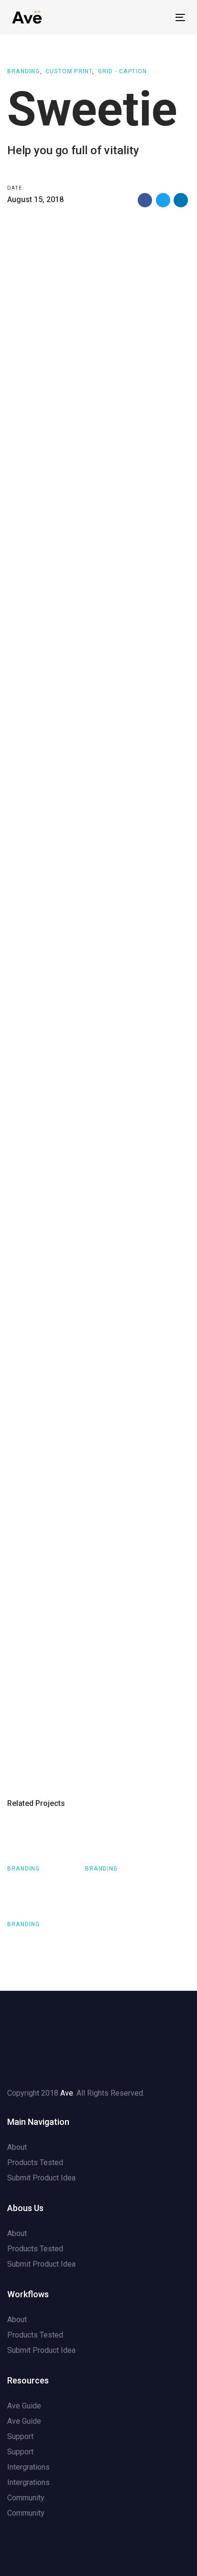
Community (26, 2498)
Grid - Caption (123, 71)
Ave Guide (24, 2406)
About (17, 2147)
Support (20, 2436)
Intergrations (28, 2467)
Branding (24, 71)
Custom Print (69, 71)
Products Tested (35, 2162)
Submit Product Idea (41, 2178)
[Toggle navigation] (156, 17)
